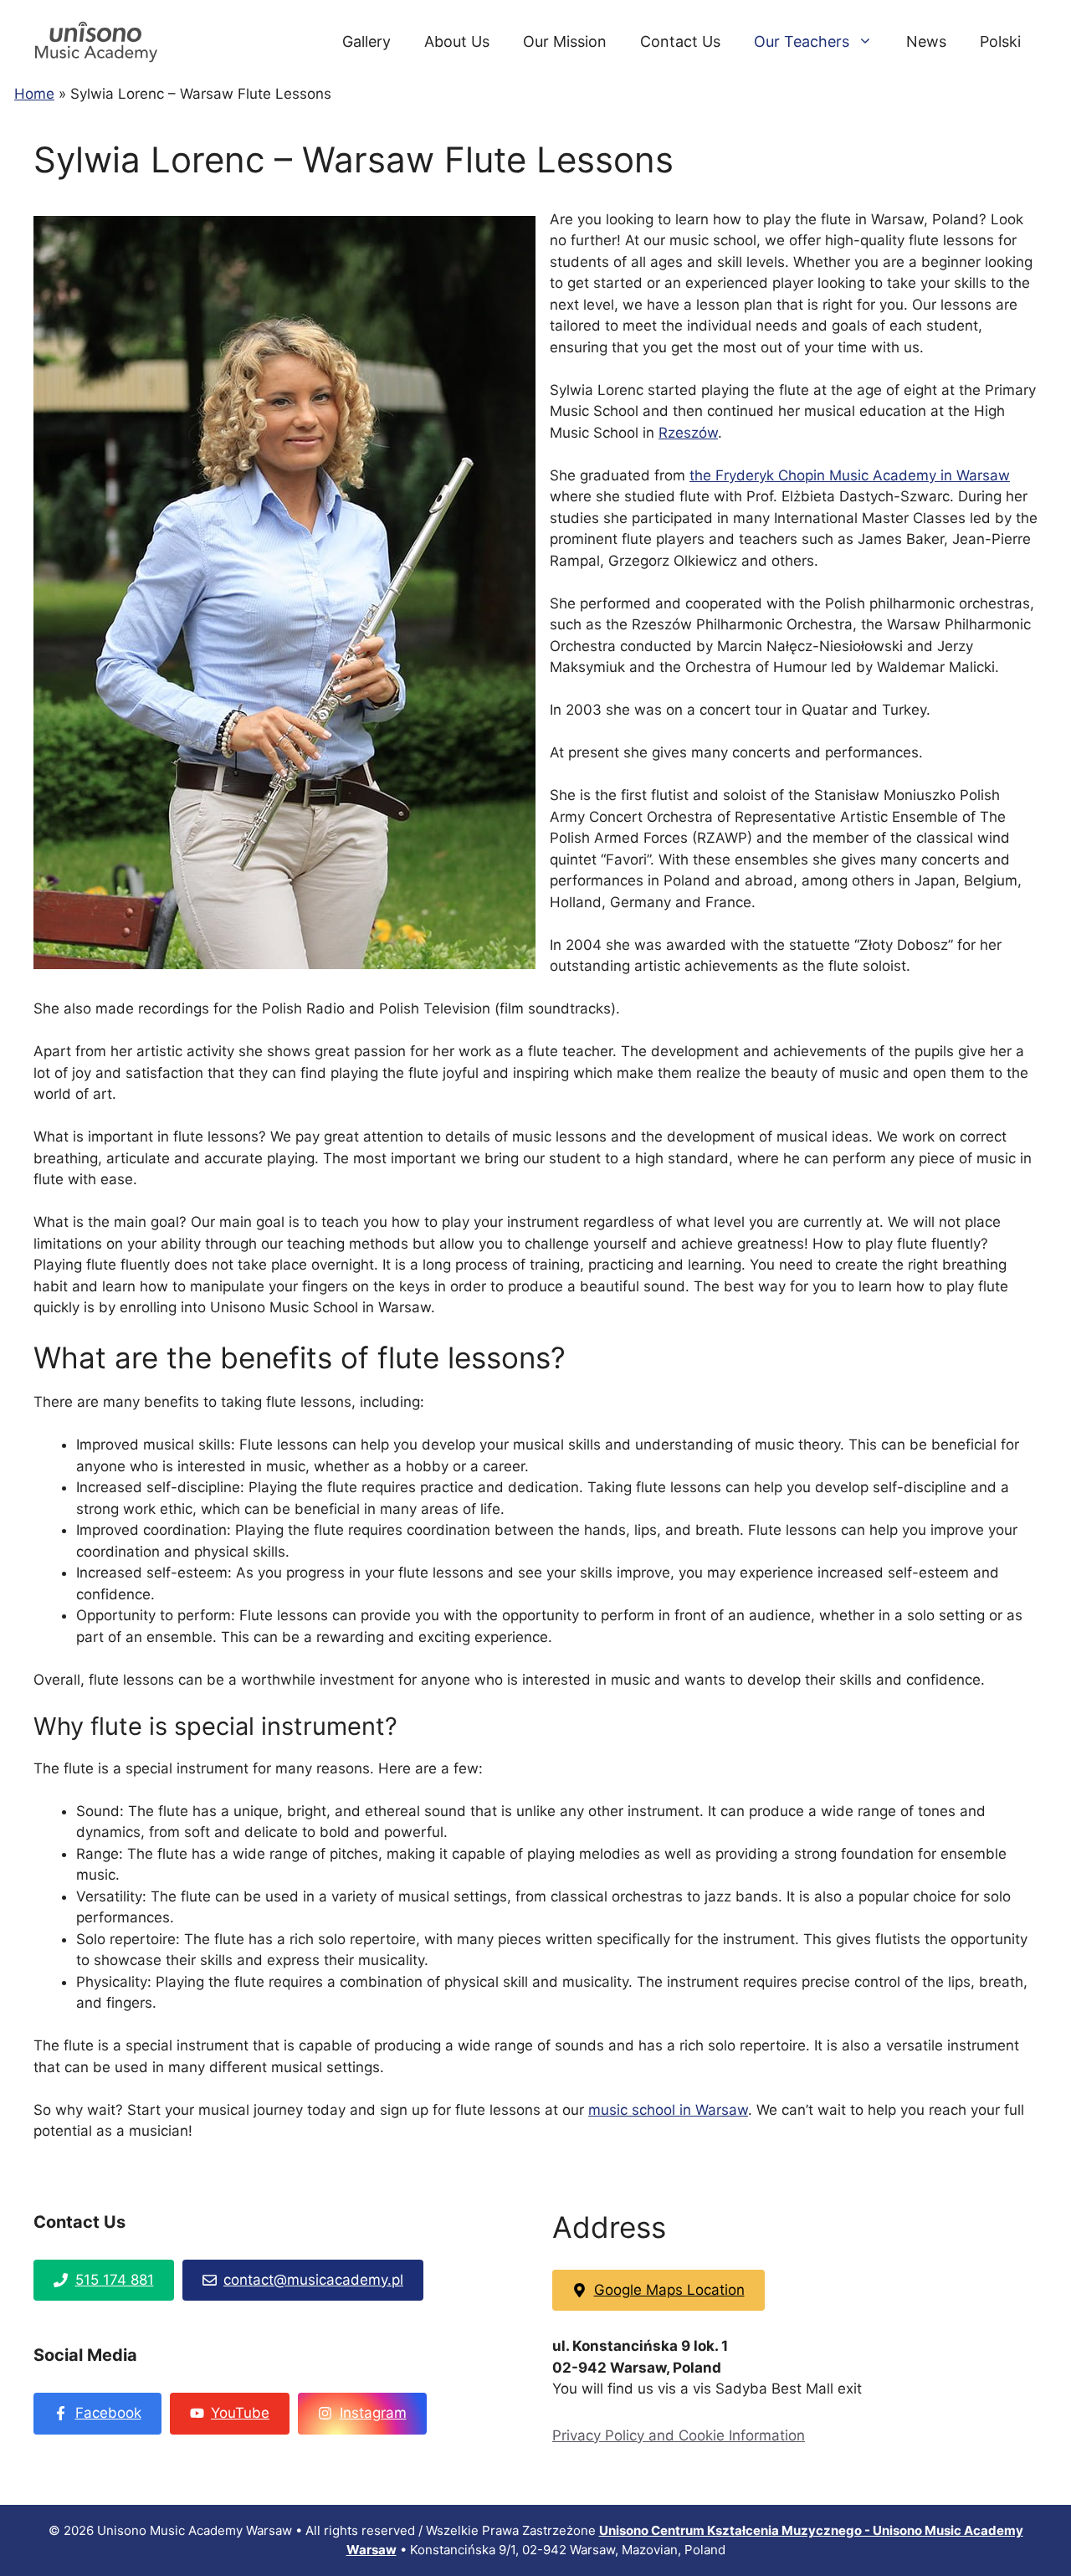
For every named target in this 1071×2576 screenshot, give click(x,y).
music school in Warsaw (668, 2110)
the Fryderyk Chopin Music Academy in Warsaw (850, 475)
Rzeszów (688, 433)
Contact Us (680, 41)
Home (34, 94)
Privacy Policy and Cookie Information (679, 2435)
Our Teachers (802, 41)
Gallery (366, 41)
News (926, 41)
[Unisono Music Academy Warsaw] (96, 41)
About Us (457, 41)
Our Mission (565, 41)
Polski (1000, 41)
